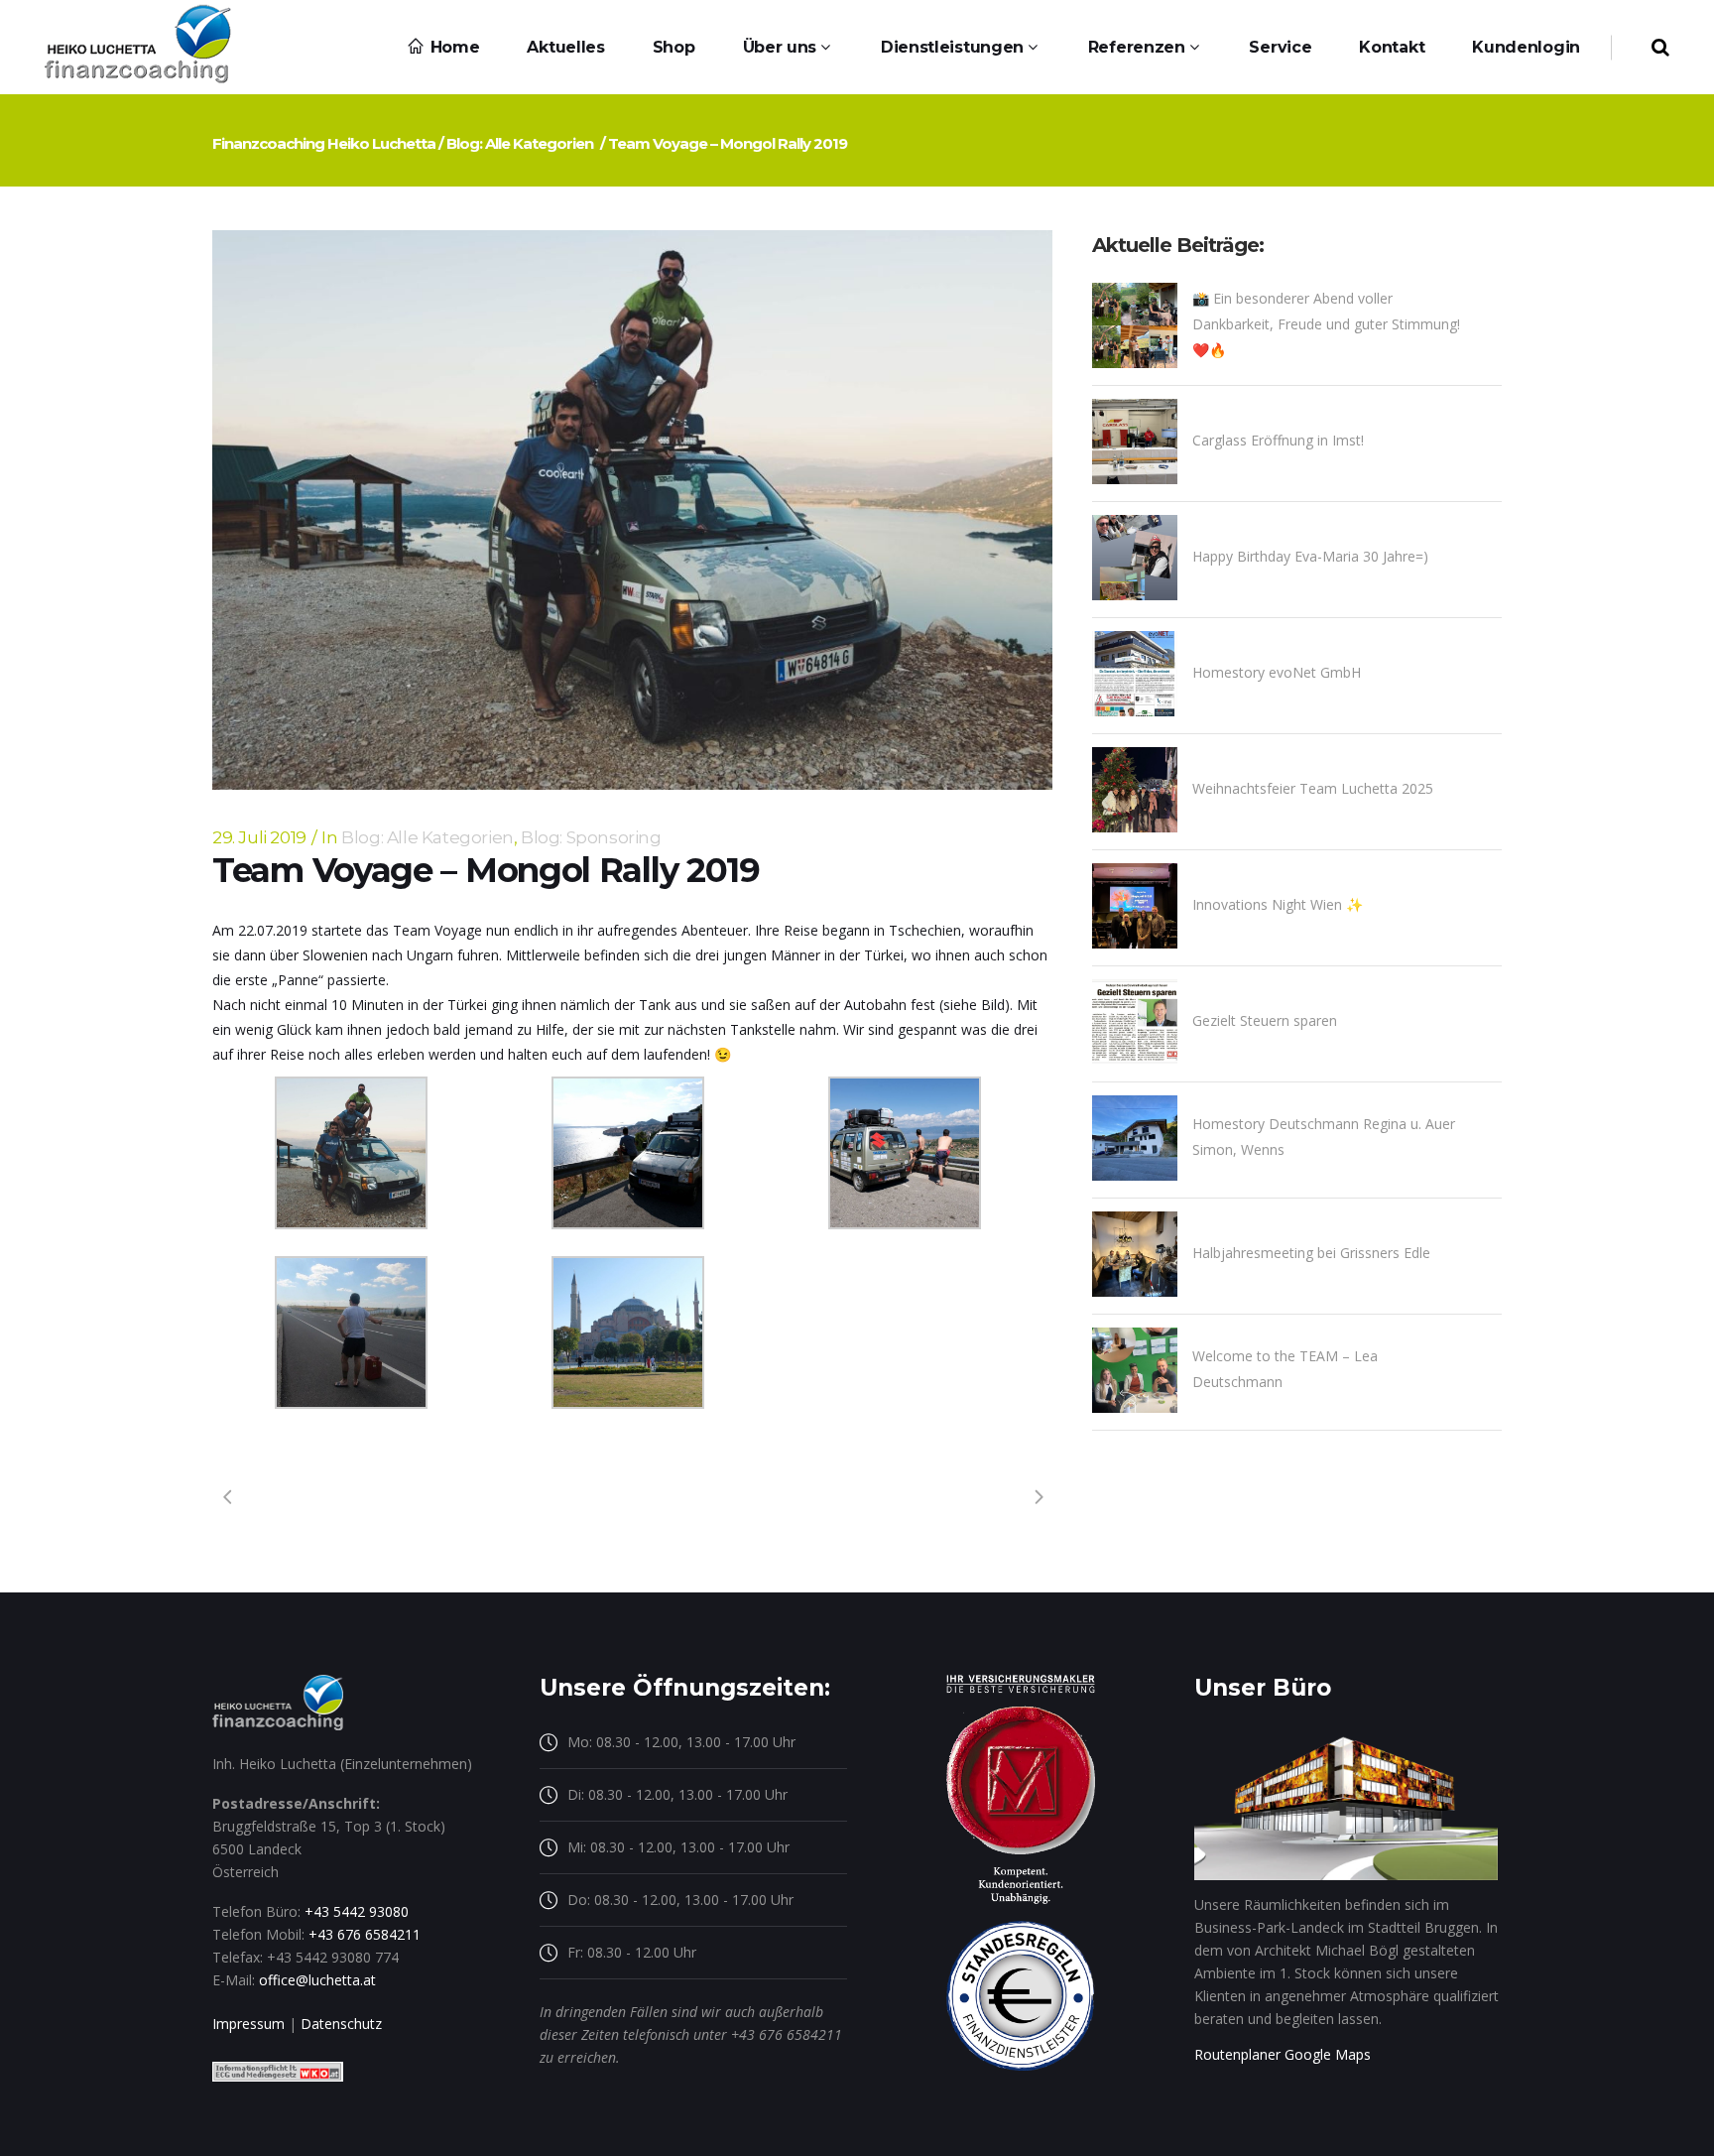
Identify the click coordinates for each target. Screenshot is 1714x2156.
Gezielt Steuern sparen (1265, 1020)
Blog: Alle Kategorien (520, 143)
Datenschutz (341, 2024)
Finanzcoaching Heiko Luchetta (324, 143)
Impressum (248, 2024)
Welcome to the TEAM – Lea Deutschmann (1285, 1369)
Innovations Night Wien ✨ (1278, 904)
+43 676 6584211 (365, 1934)
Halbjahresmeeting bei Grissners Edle (1311, 1253)
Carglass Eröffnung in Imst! (1278, 440)
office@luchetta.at (317, 1980)
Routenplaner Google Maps (1283, 2054)
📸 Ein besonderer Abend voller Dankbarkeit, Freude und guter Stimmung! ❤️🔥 (1326, 324)
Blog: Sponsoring (591, 837)
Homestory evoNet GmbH (1277, 672)
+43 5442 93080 (357, 1911)
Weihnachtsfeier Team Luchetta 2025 (1313, 788)
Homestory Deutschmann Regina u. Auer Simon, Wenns (1324, 1137)
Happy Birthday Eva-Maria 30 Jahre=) (1310, 556)
